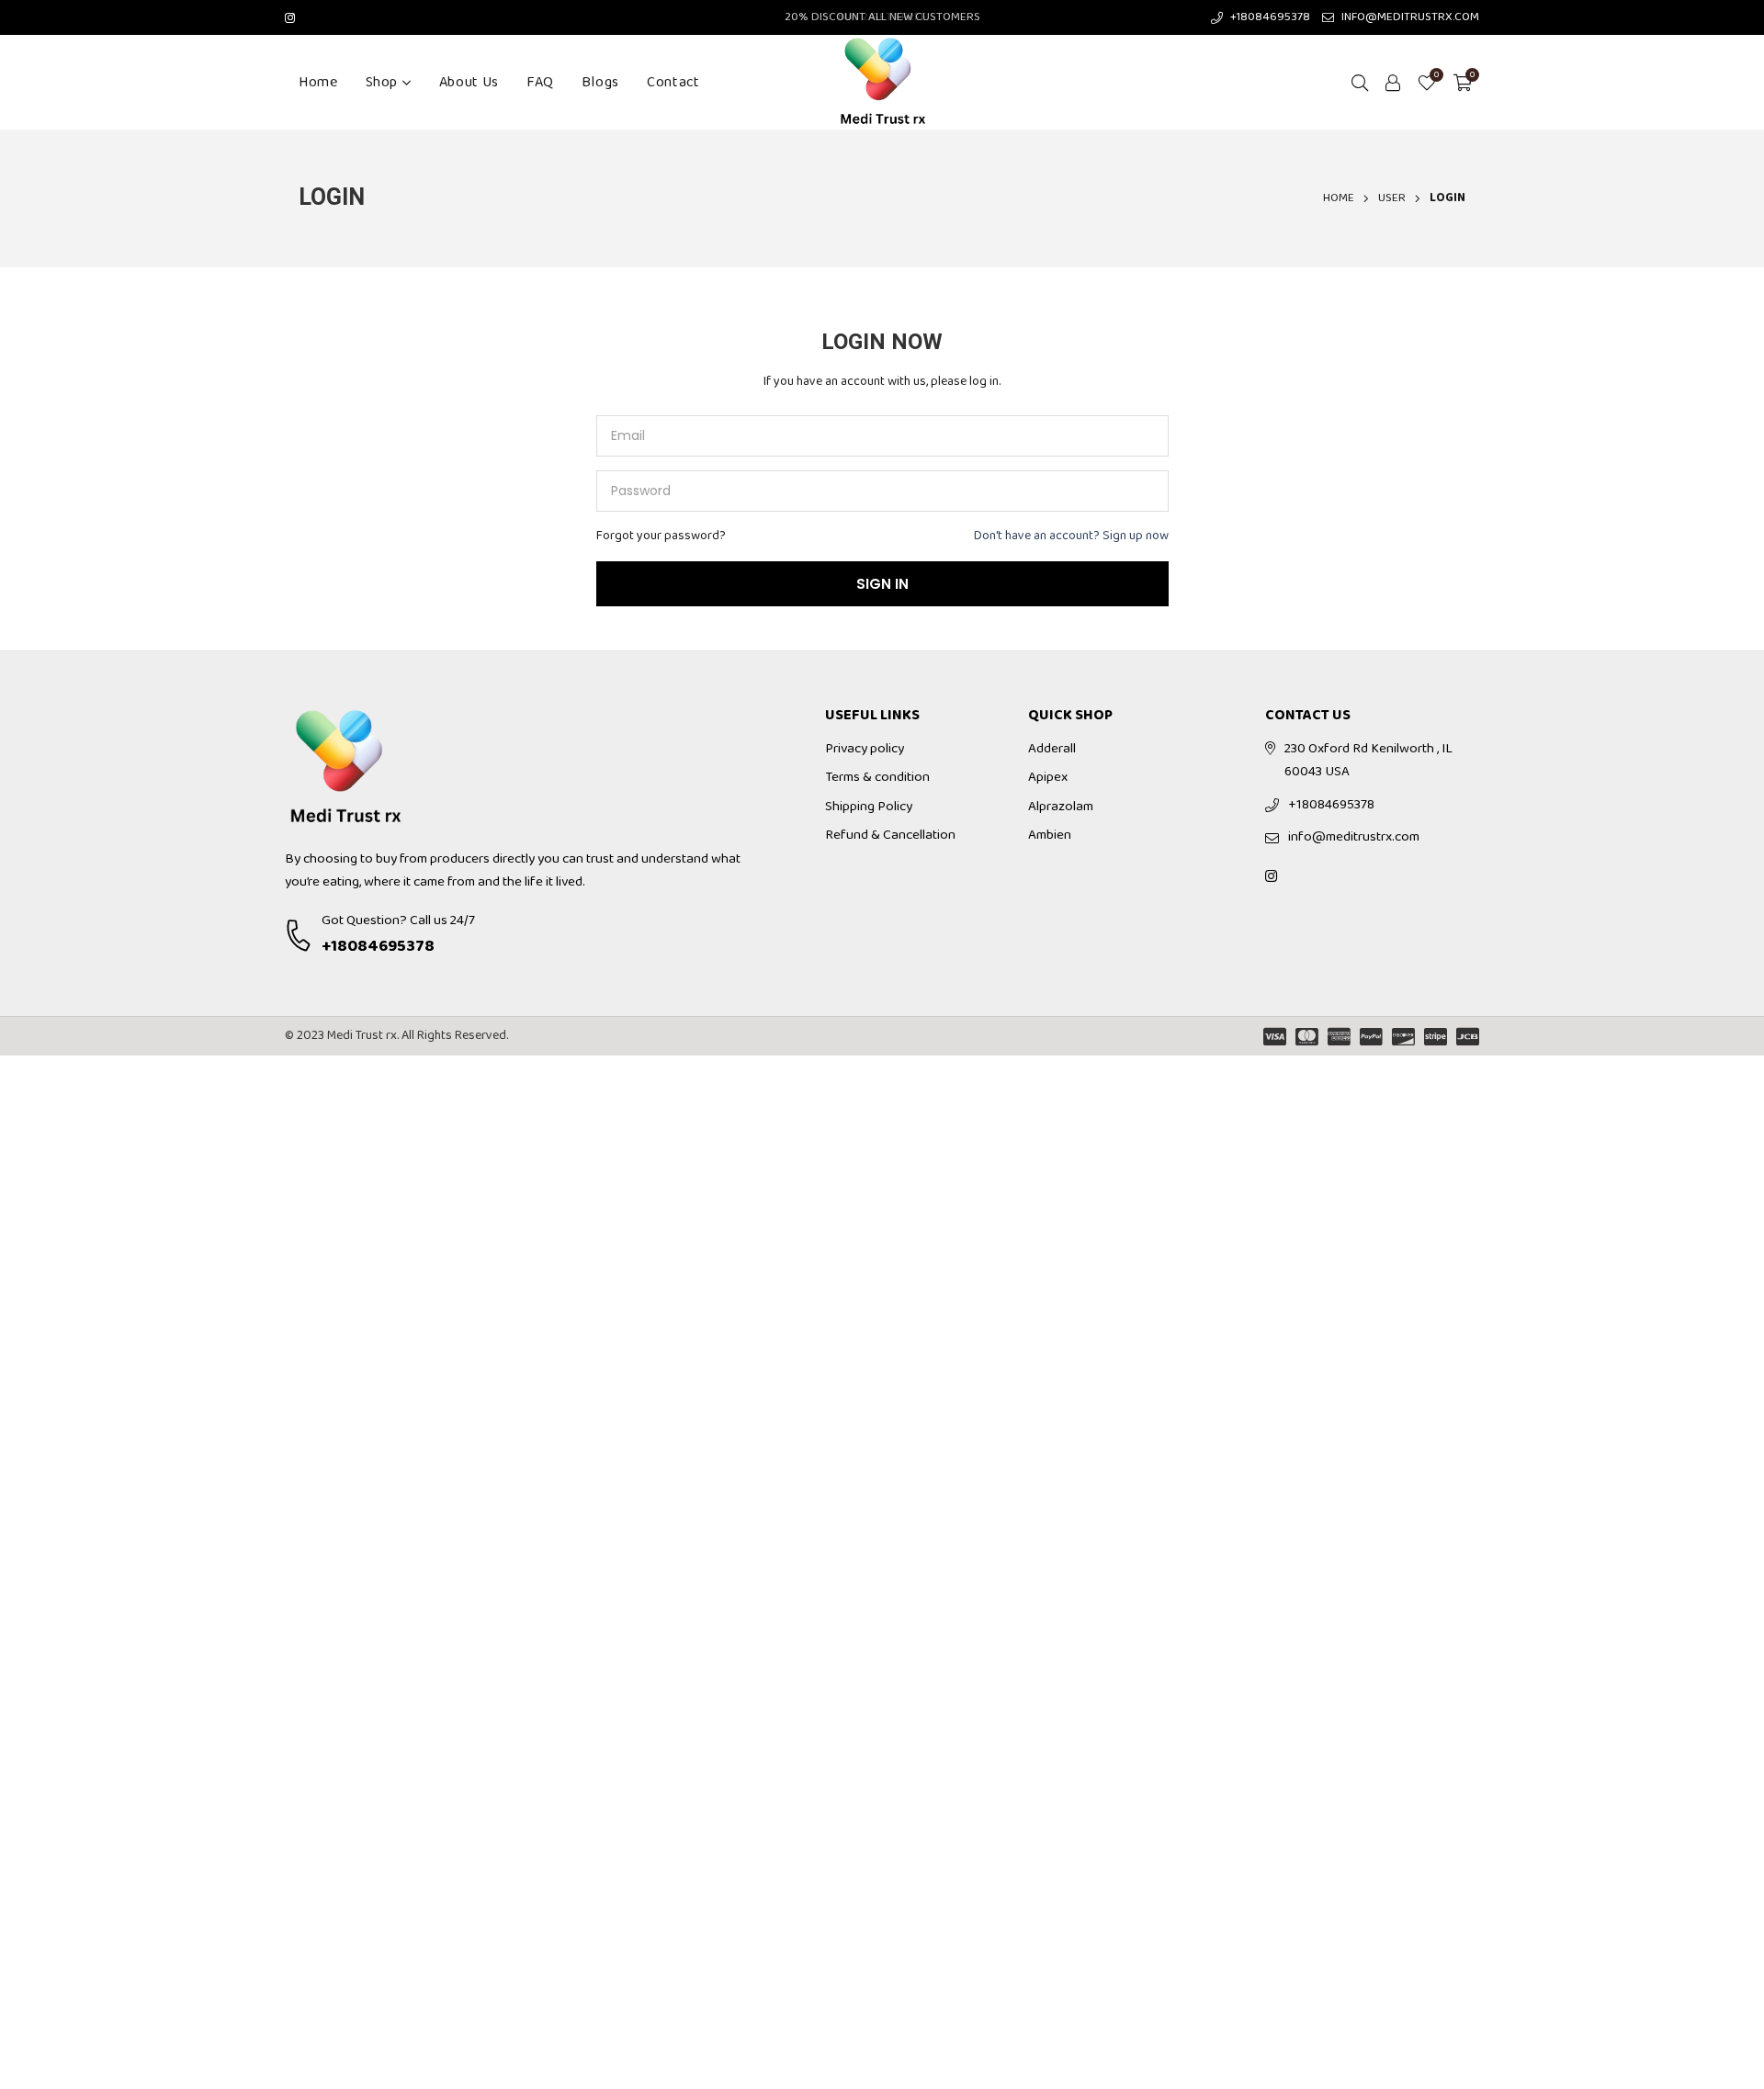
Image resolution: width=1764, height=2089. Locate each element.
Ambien (1050, 835)
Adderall (1052, 749)
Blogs (600, 82)
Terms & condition (877, 777)
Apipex (1048, 777)
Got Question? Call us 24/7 (398, 920)
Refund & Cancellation (890, 835)
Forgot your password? (661, 536)
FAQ (540, 82)
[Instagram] (290, 17)
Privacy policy (865, 749)
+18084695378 (378, 946)
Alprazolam (1061, 807)
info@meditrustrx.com (1354, 837)
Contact (673, 82)
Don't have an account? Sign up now (1071, 536)
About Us (469, 82)
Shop (382, 82)
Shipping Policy (869, 807)
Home (318, 82)
